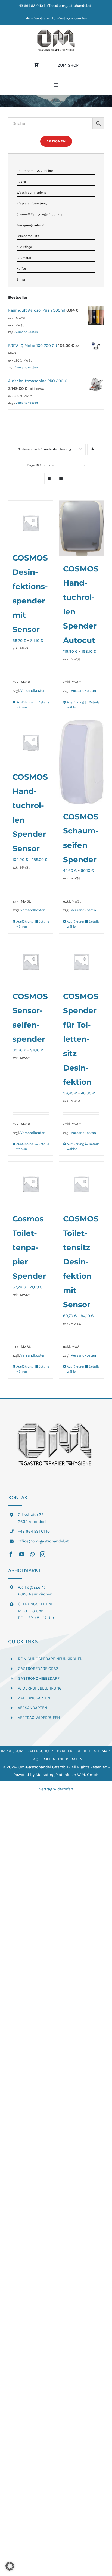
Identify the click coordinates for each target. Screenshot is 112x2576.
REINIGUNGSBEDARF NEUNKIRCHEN (50, 1659)
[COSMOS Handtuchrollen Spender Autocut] (81, 528)
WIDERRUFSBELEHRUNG (40, 1688)
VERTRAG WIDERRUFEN (39, 1718)
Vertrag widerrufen (56, 1789)
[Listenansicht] (60, 479)
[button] (10, 2566)
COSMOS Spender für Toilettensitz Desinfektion (81, 1039)
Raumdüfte (25, 258)
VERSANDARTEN (32, 1708)
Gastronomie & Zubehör (35, 171)
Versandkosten (33, 691)
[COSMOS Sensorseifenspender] (31, 962)
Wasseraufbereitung (32, 203)
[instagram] (43, 1554)
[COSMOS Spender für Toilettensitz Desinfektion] (81, 962)
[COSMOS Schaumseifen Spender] (81, 762)
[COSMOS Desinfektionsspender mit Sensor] (31, 523)
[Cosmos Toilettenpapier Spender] (31, 1184)
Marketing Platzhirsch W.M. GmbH (67, 1775)
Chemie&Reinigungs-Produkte (39, 214)
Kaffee (21, 269)
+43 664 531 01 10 (34, 1531)
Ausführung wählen (23, 705)
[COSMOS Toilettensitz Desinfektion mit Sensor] (81, 1184)
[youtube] (22, 1554)
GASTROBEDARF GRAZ (38, 1669)
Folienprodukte (28, 236)
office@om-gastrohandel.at (43, 1541)
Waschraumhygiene (31, 192)
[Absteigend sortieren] (93, 449)
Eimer (21, 279)
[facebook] (11, 1554)
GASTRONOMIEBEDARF (39, 1678)
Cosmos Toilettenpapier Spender (29, 1247)
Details (44, 702)
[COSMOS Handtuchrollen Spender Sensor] (31, 742)
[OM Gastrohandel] (56, 31)
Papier (21, 182)
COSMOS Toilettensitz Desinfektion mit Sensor (81, 1262)
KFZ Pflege (24, 247)
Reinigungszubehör (31, 225)
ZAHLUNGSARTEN (34, 1698)
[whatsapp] (32, 1554)
